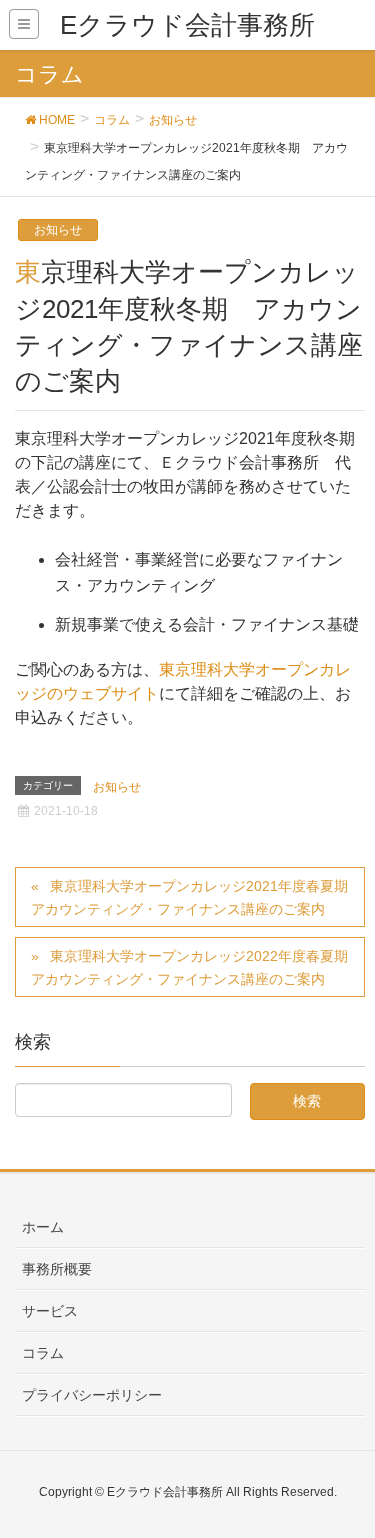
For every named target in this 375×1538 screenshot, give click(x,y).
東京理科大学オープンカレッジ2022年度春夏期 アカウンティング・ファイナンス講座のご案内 (196, 967)
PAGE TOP (344, 1474)
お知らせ (58, 230)
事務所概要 (57, 1269)
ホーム (43, 1227)
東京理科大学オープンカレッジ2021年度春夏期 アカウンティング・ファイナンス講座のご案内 (196, 897)
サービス (50, 1311)
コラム (43, 1353)
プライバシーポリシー (92, 1395)
